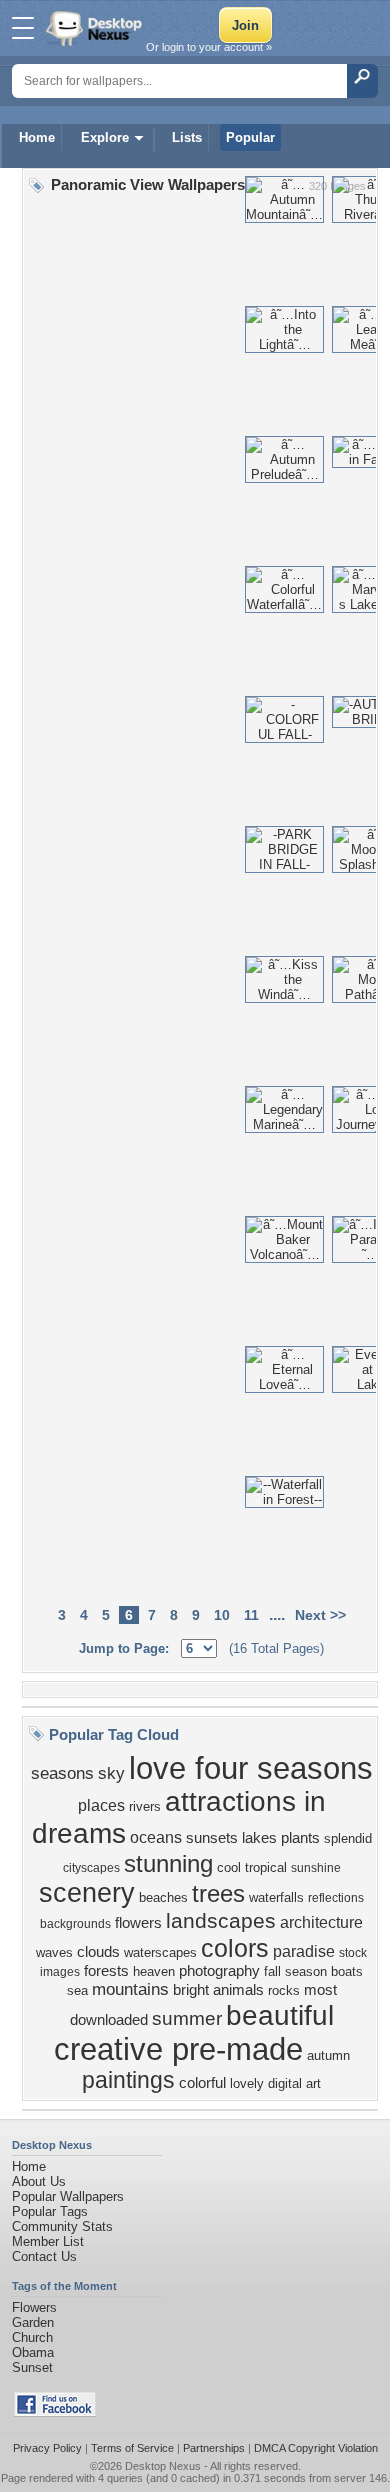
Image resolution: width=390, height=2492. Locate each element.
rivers (145, 1806)
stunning (168, 1863)
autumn (328, 2055)
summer (187, 2018)
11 (251, 1615)
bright (191, 1990)
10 (222, 1615)
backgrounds (75, 1924)
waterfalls (276, 1897)
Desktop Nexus (163, 2466)
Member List (48, 2241)
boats (347, 1971)
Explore (105, 137)
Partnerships (214, 2448)
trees (218, 1893)
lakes (259, 1838)
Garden (33, 2322)
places (101, 1805)
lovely (247, 2083)
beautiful (280, 2015)
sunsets (212, 1838)
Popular (250, 137)
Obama (33, 2352)
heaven (154, 1971)
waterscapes (160, 1952)
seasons (62, 1773)
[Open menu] (23, 28)
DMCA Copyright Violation (316, 2448)
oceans (156, 1837)
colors (235, 1948)
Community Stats (62, 2226)
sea (77, 1990)
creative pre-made (178, 2049)
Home (37, 137)
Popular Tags (50, 2211)
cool (229, 1867)
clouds (98, 1952)
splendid (348, 1838)
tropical (266, 1867)
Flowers (34, 2307)
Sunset (32, 2367)
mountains (130, 1989)
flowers (138, 1923)
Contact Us (44, 2256)
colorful (202, 2083)
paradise (304, 1951)
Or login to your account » (209, 47)
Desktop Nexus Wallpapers (96, 28)
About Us (39, 2181)
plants (300, 1838)
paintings (128, 2080)
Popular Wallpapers (68, 2196)
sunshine (316, 1868)
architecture (321, 1922)
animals (238, 1990)
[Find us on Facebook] (55, 2412)
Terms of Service (132, 2448)
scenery (87, 1893)
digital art (294, 2083)
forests (106, 1971)
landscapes (221, 1921)
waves (54, 1952)
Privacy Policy (47, 2448)
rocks (284, 1990)
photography (219, 1971)
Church (32, 2337)
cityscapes (91, 1868)
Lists (187, 137)
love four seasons (251, 1768)
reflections (336, 1898)
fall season (295, 1971)
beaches (163, 1897)
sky (111, 1773)
